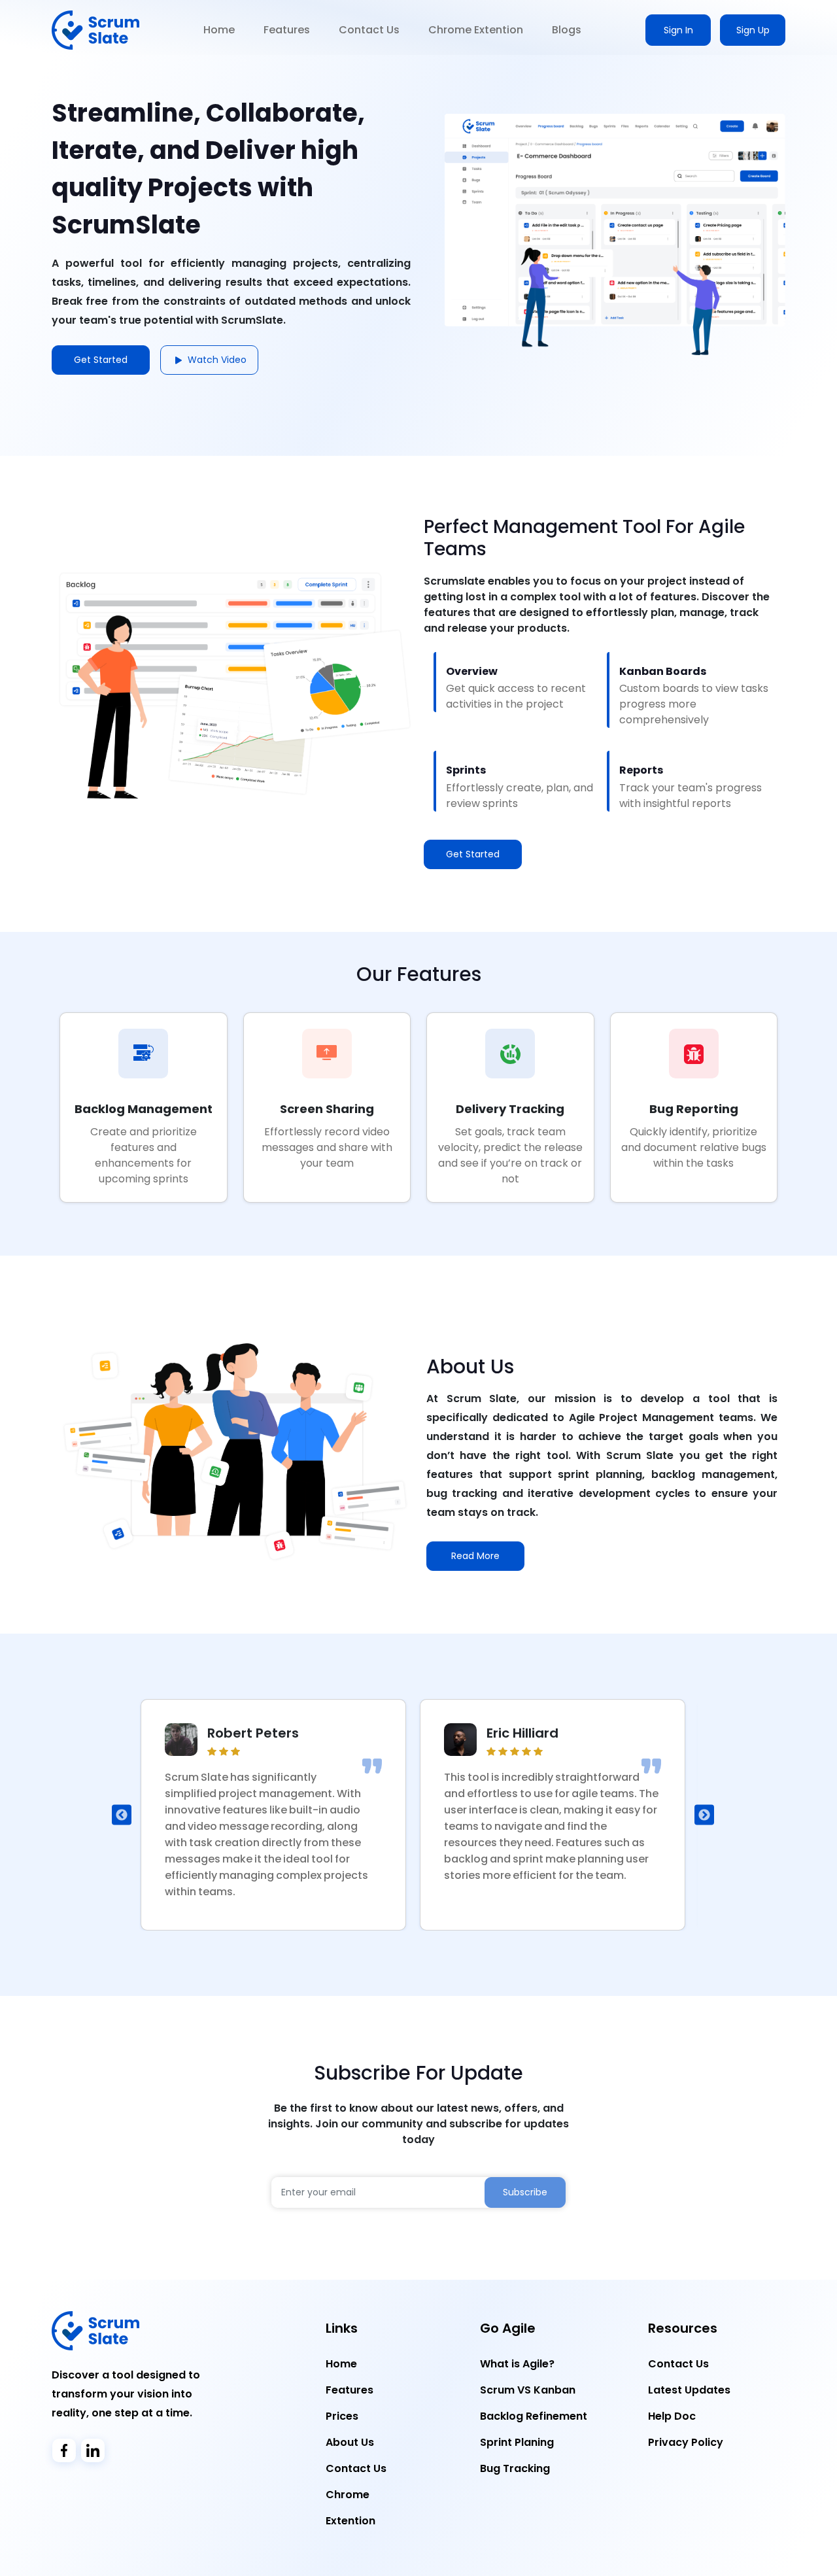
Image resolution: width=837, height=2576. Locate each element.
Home (219, 30)
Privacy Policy (686, 2442)
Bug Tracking (515, 2468)
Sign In (678, 30)
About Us (350, 2442)
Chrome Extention (476, 30)
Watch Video (216, 360)
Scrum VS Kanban (528, 2390)
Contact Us (369, 30)
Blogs (567, 30)
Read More (475, 1556)
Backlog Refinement (534, 2416)
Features (287, 30)
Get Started (473, 854)
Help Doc (672, 2416)
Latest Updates (689, 2390)
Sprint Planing (517, 2442)
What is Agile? (517, 2364)
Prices (342, 2416)
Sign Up (753, 30)
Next (704, 1815)
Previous (122, 1815)
